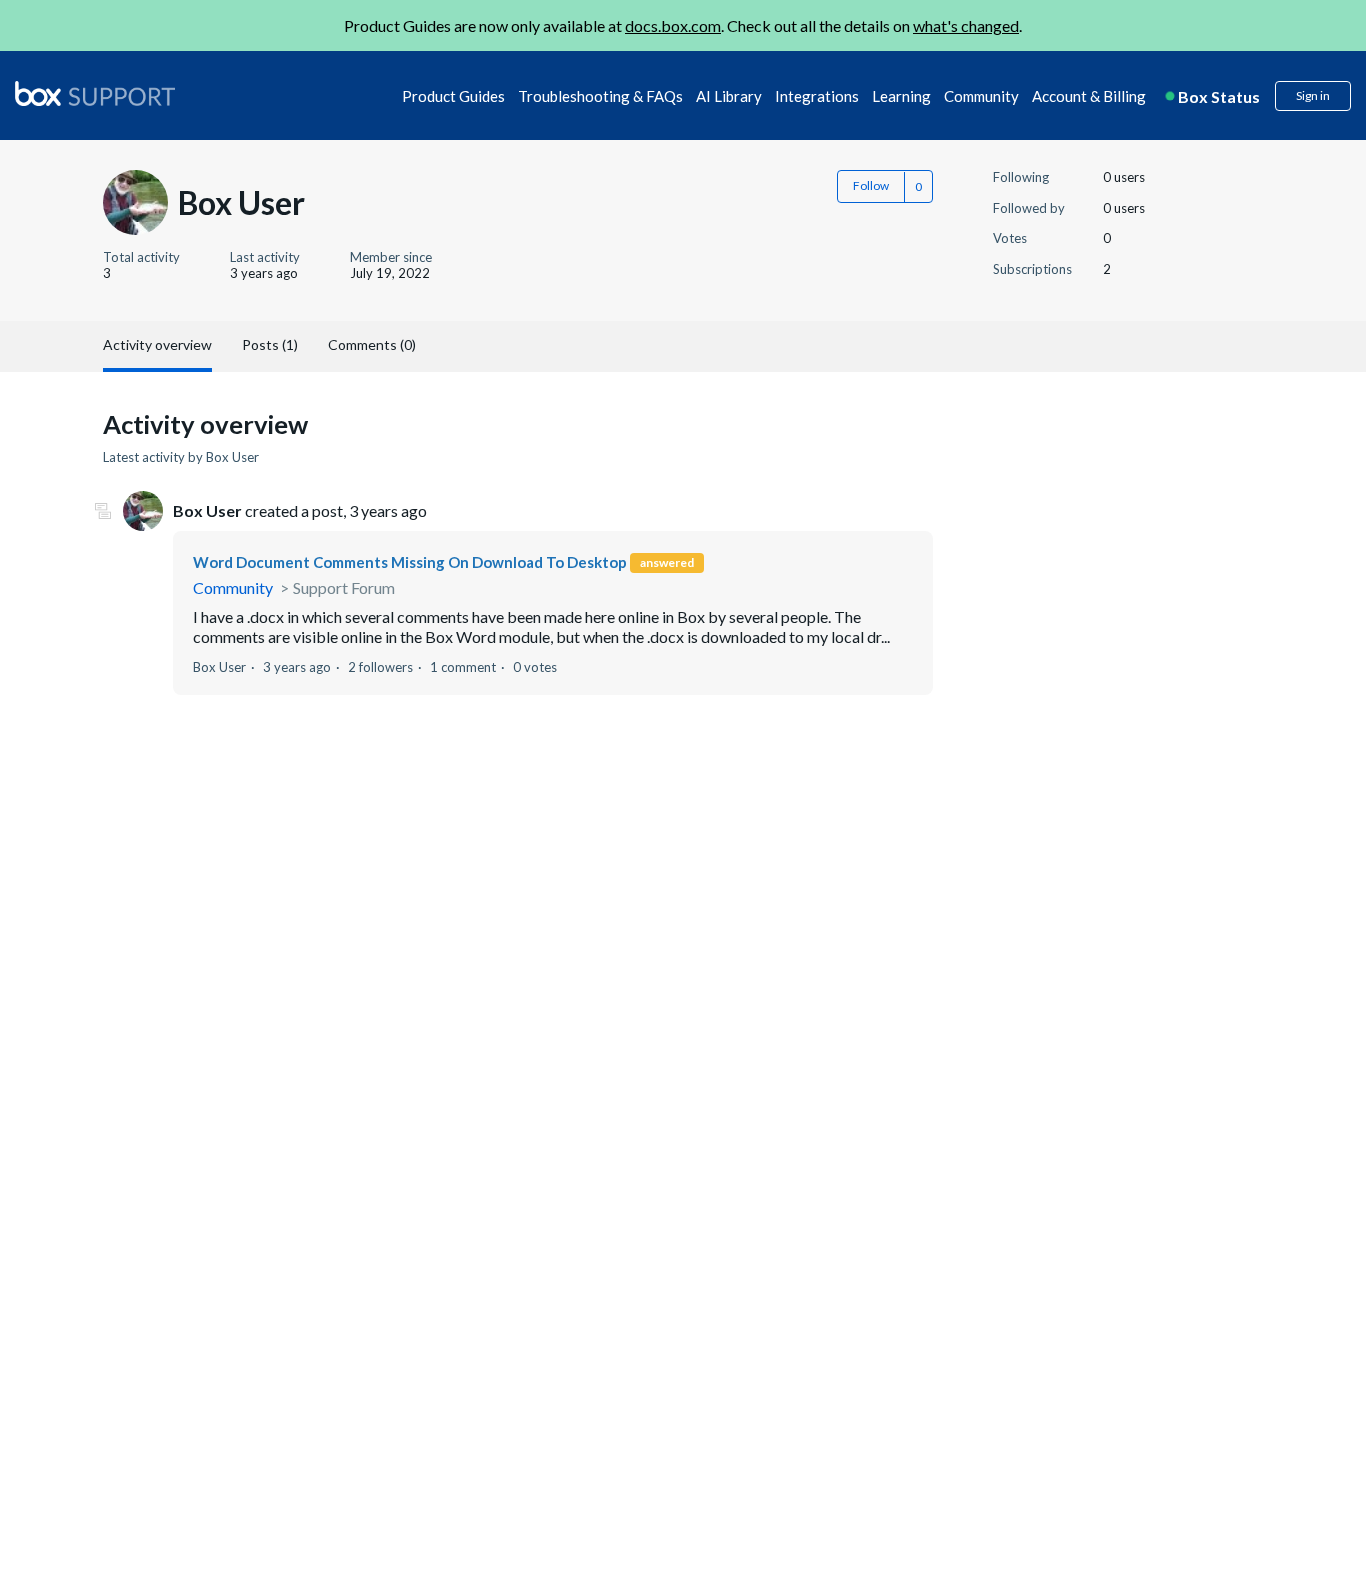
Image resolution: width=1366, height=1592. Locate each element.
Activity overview (157, 344)
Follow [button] (871, 185)
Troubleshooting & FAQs (600, 96)
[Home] (95, 95)
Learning (901, 96)
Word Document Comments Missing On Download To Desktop (410, 562)
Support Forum (344, 587)
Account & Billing (1089, 96)
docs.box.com (673, 25)
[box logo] (95, 93)
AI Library (729, 96)
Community (981, 96)
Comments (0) (372, 344)
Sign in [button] (1313, 95)
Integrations (817, 96)
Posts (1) (270, 344)
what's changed (966, 25)
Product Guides (453, 96)
